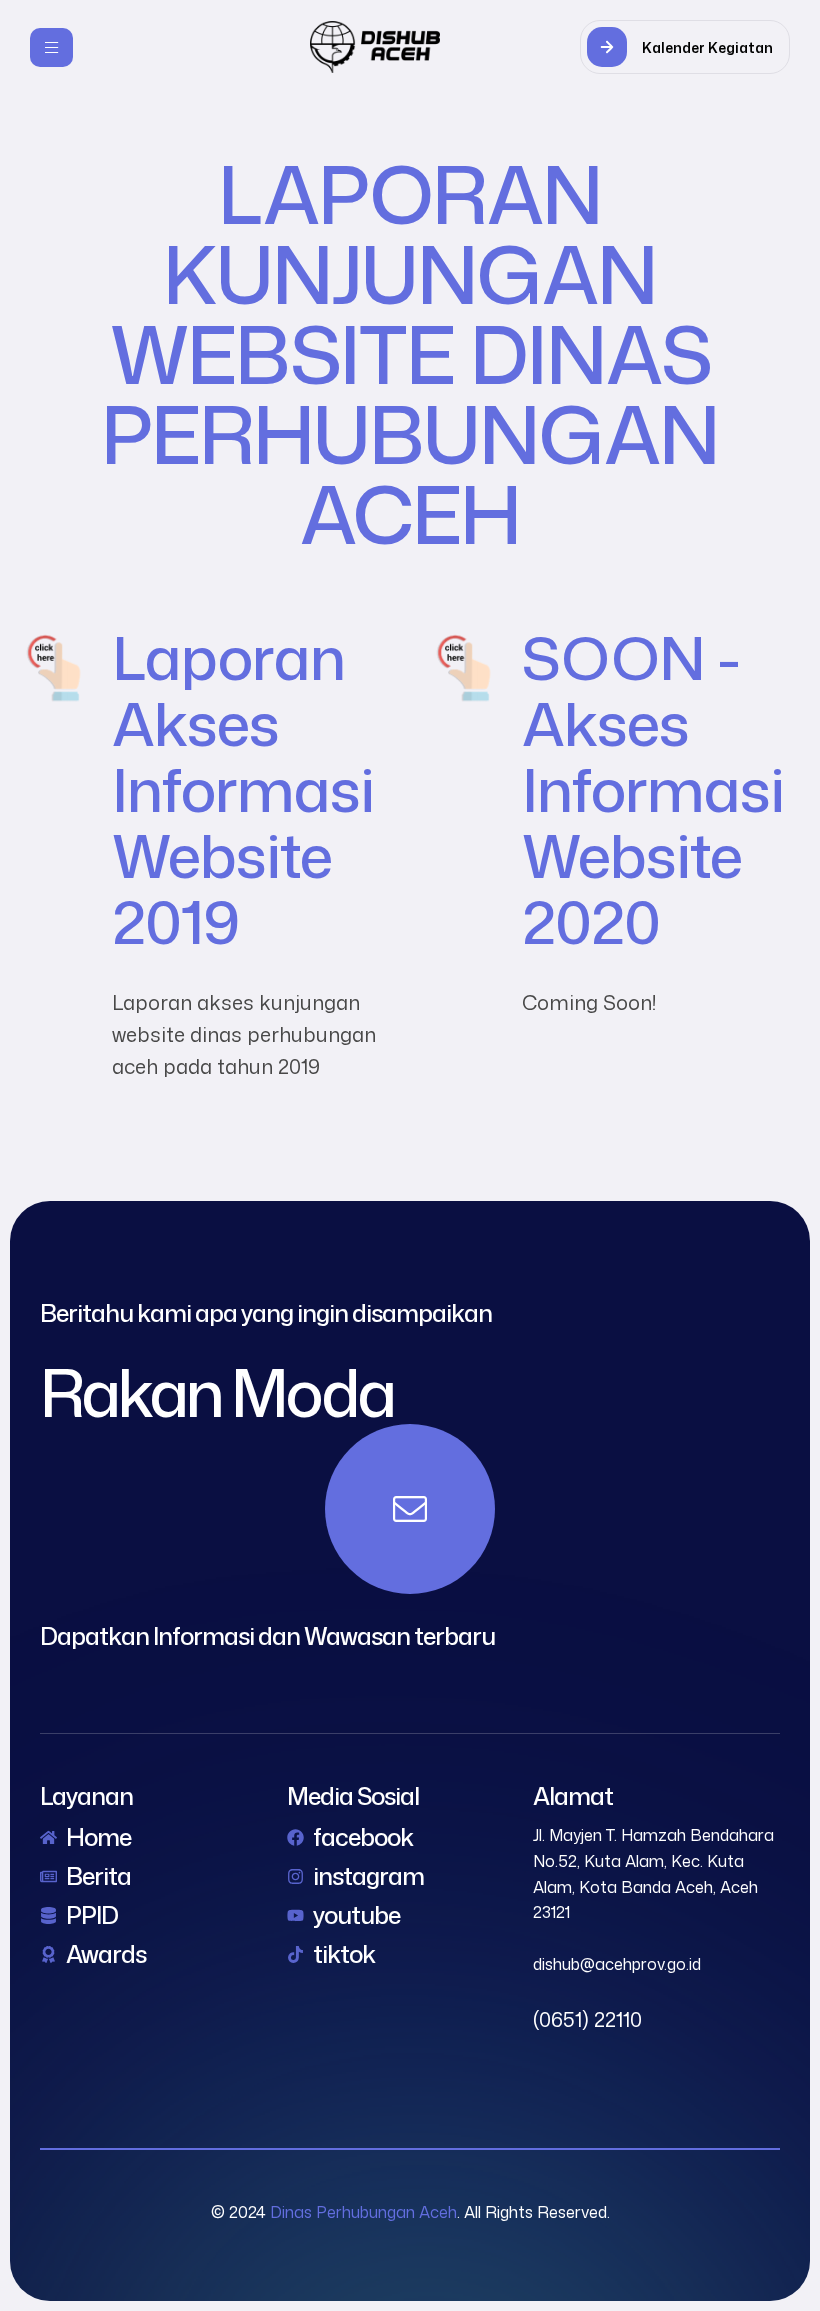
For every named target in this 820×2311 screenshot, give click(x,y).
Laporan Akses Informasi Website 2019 (243, 789)
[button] (685, 47)
